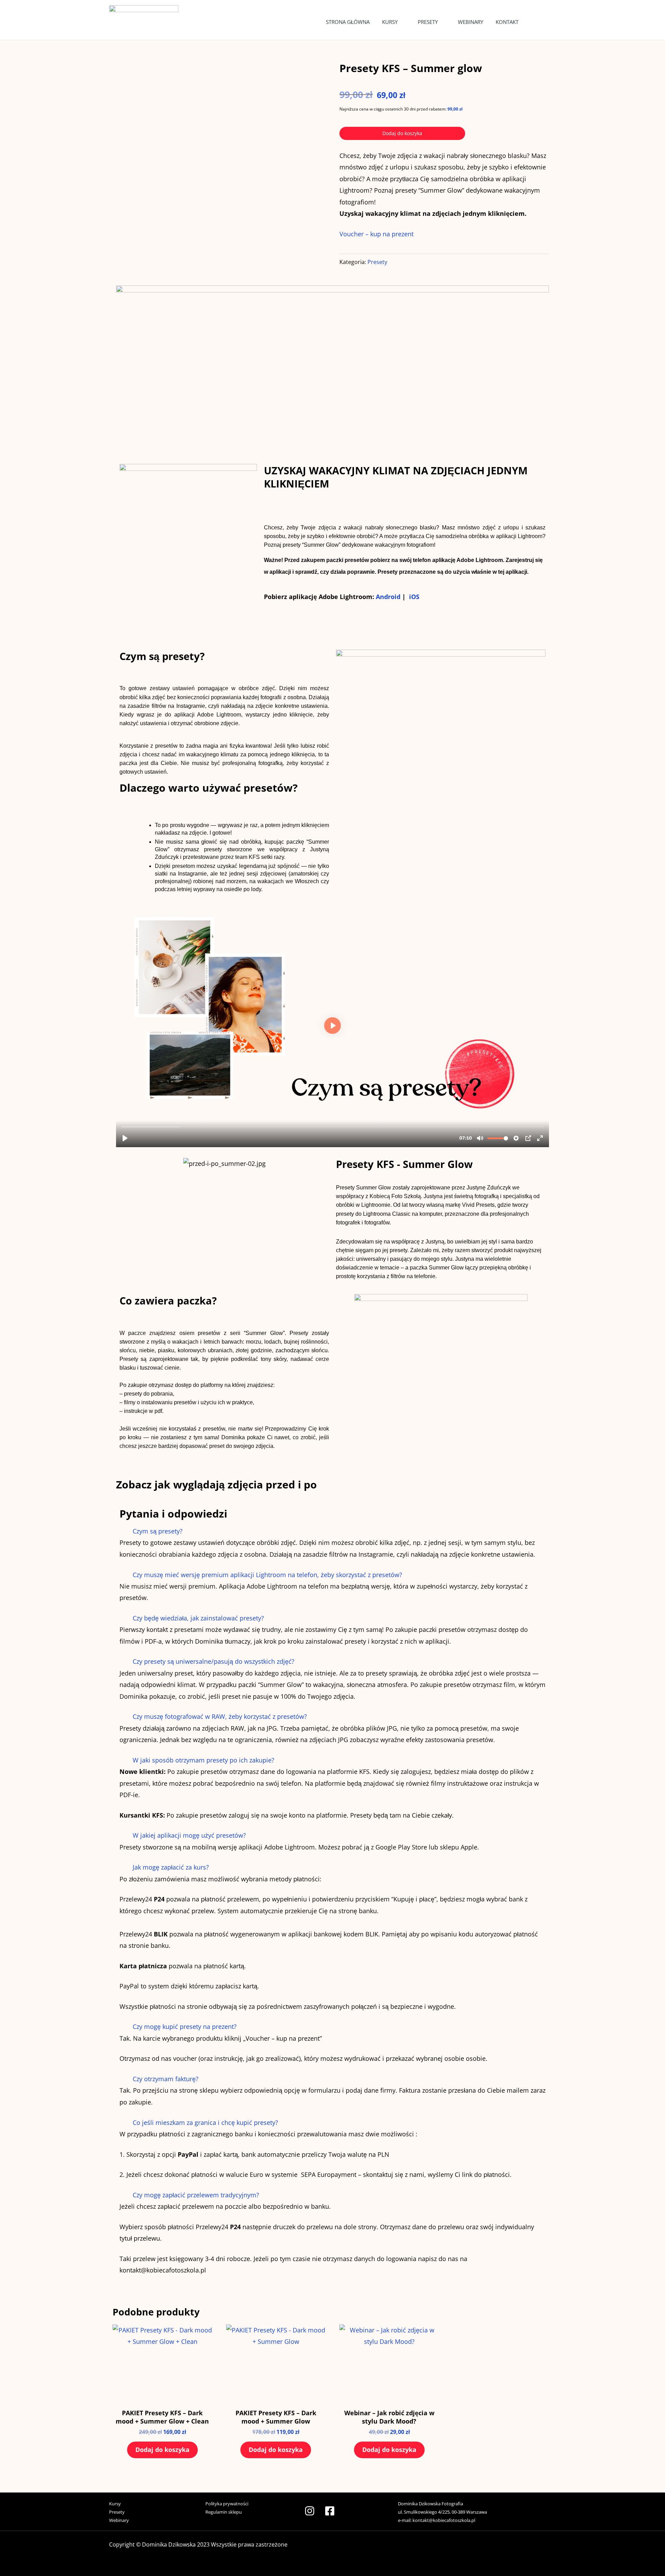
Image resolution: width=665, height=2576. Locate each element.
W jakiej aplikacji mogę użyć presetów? (189, 1835)
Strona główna (348, 22)
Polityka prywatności (227, 2504)
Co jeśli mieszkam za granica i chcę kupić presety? (205, 2122)
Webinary (471, 22)
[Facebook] (330, 2511)
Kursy (390, 22)
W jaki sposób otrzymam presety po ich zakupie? (203, 1760)
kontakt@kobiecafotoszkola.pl (444, 2520)
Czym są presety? (158, 1531)
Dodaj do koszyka (402, 133)
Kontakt (507, 22)
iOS (414, 597)
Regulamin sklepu (224, 2512)
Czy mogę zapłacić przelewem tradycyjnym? (196, 2195)
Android (389, 597)
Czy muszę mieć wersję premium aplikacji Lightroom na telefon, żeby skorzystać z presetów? (267, 1575)
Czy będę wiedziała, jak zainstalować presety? (198, 1618)
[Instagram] (310, 2511)
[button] (332, 1531)
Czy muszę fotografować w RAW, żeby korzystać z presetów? (220, 1716)
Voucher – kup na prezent (376, 234)
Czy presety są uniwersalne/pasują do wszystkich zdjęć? (214, 1661)
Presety (428, 22)
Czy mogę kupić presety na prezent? (185, 2026)
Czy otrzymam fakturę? (166, 2079)
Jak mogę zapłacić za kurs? (171, 1867)
